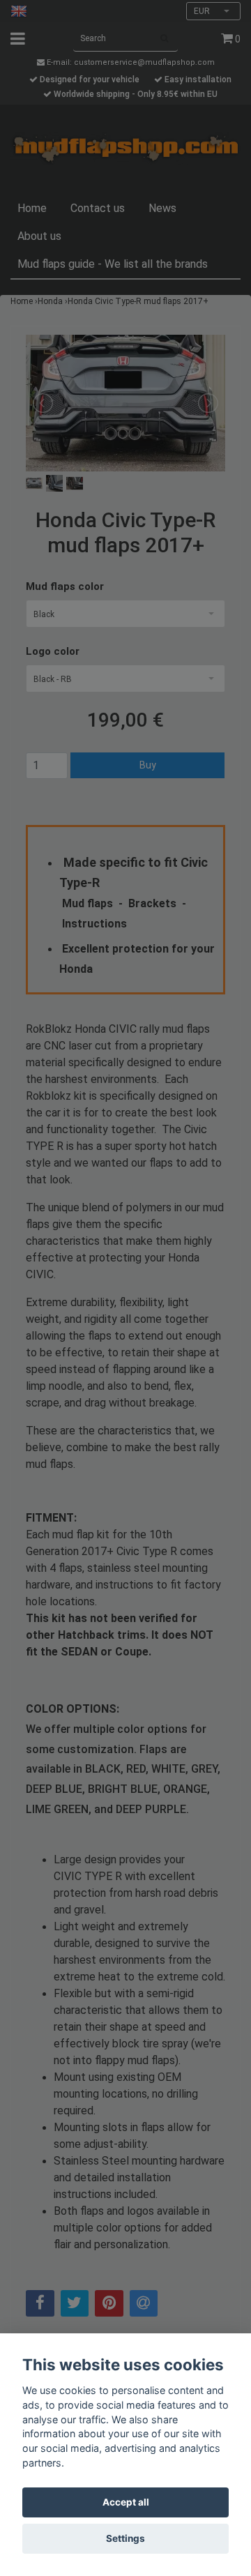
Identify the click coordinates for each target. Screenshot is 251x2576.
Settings (125, 2538)
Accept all (126, 2502)
